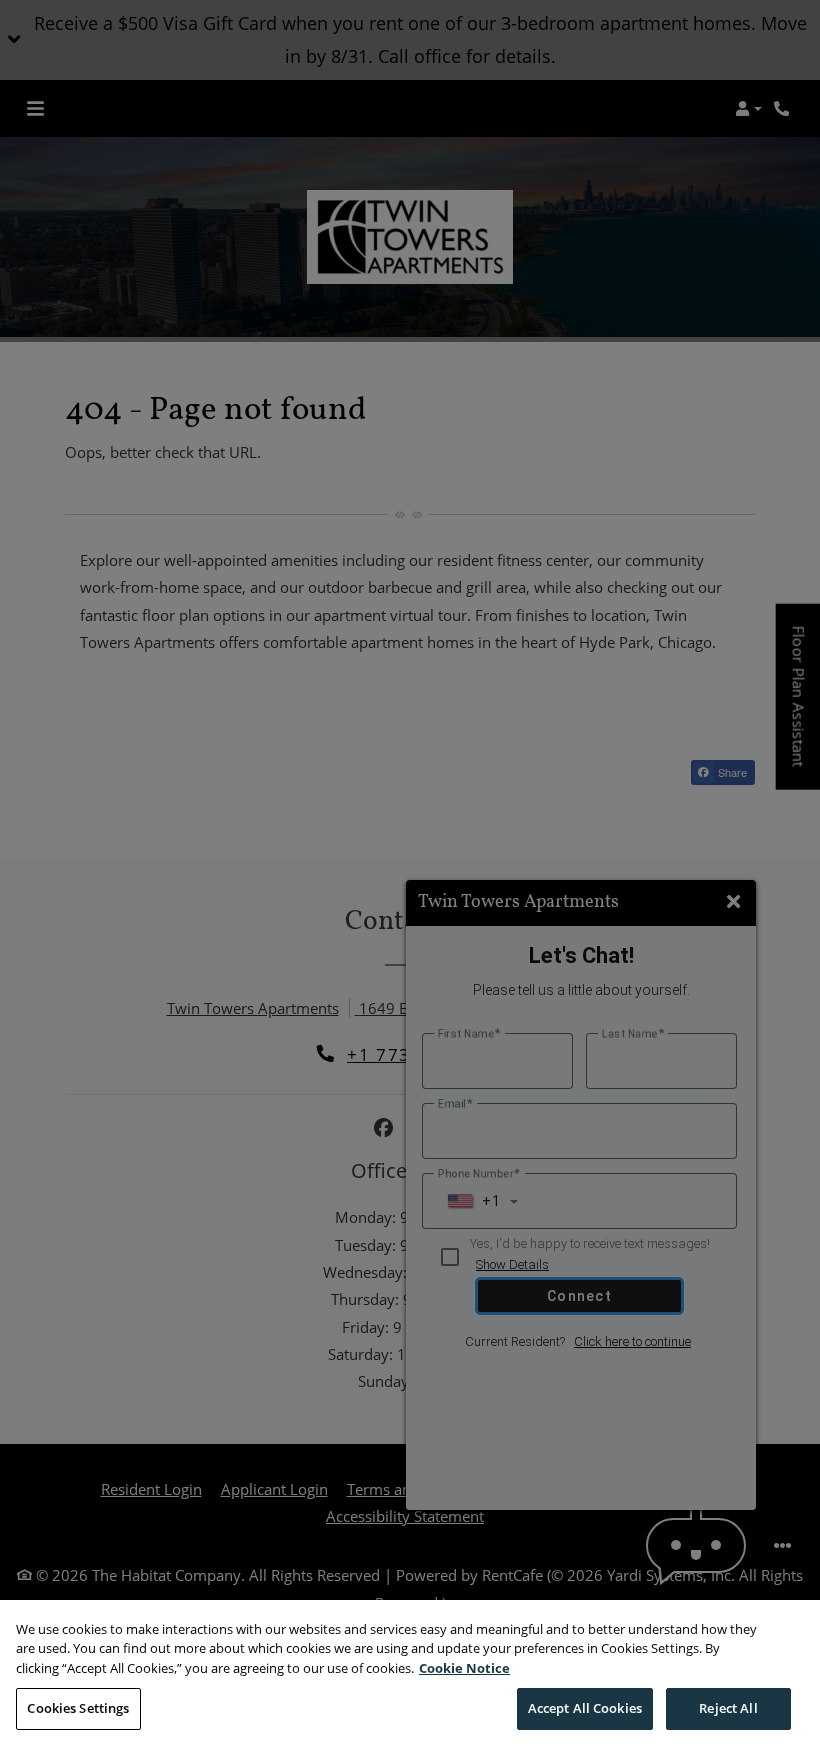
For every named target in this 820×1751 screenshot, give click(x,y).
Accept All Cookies (585, 1708)
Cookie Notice (464, 1668)
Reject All (728, 1708)
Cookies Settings (78, 1708)
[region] (410, 1675)
